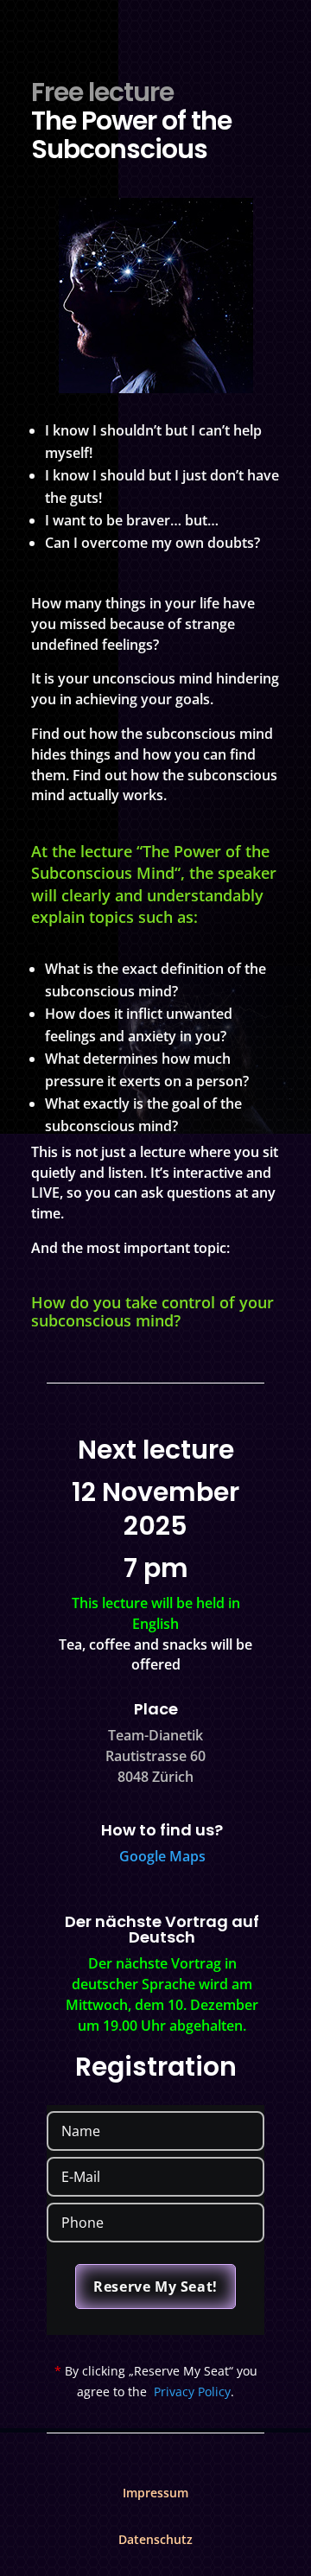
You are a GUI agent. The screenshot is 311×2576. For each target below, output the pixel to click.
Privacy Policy (192, 2392)
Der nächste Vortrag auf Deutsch (162, 1929)
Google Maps (162, 1856)
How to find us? (162, 1830)
